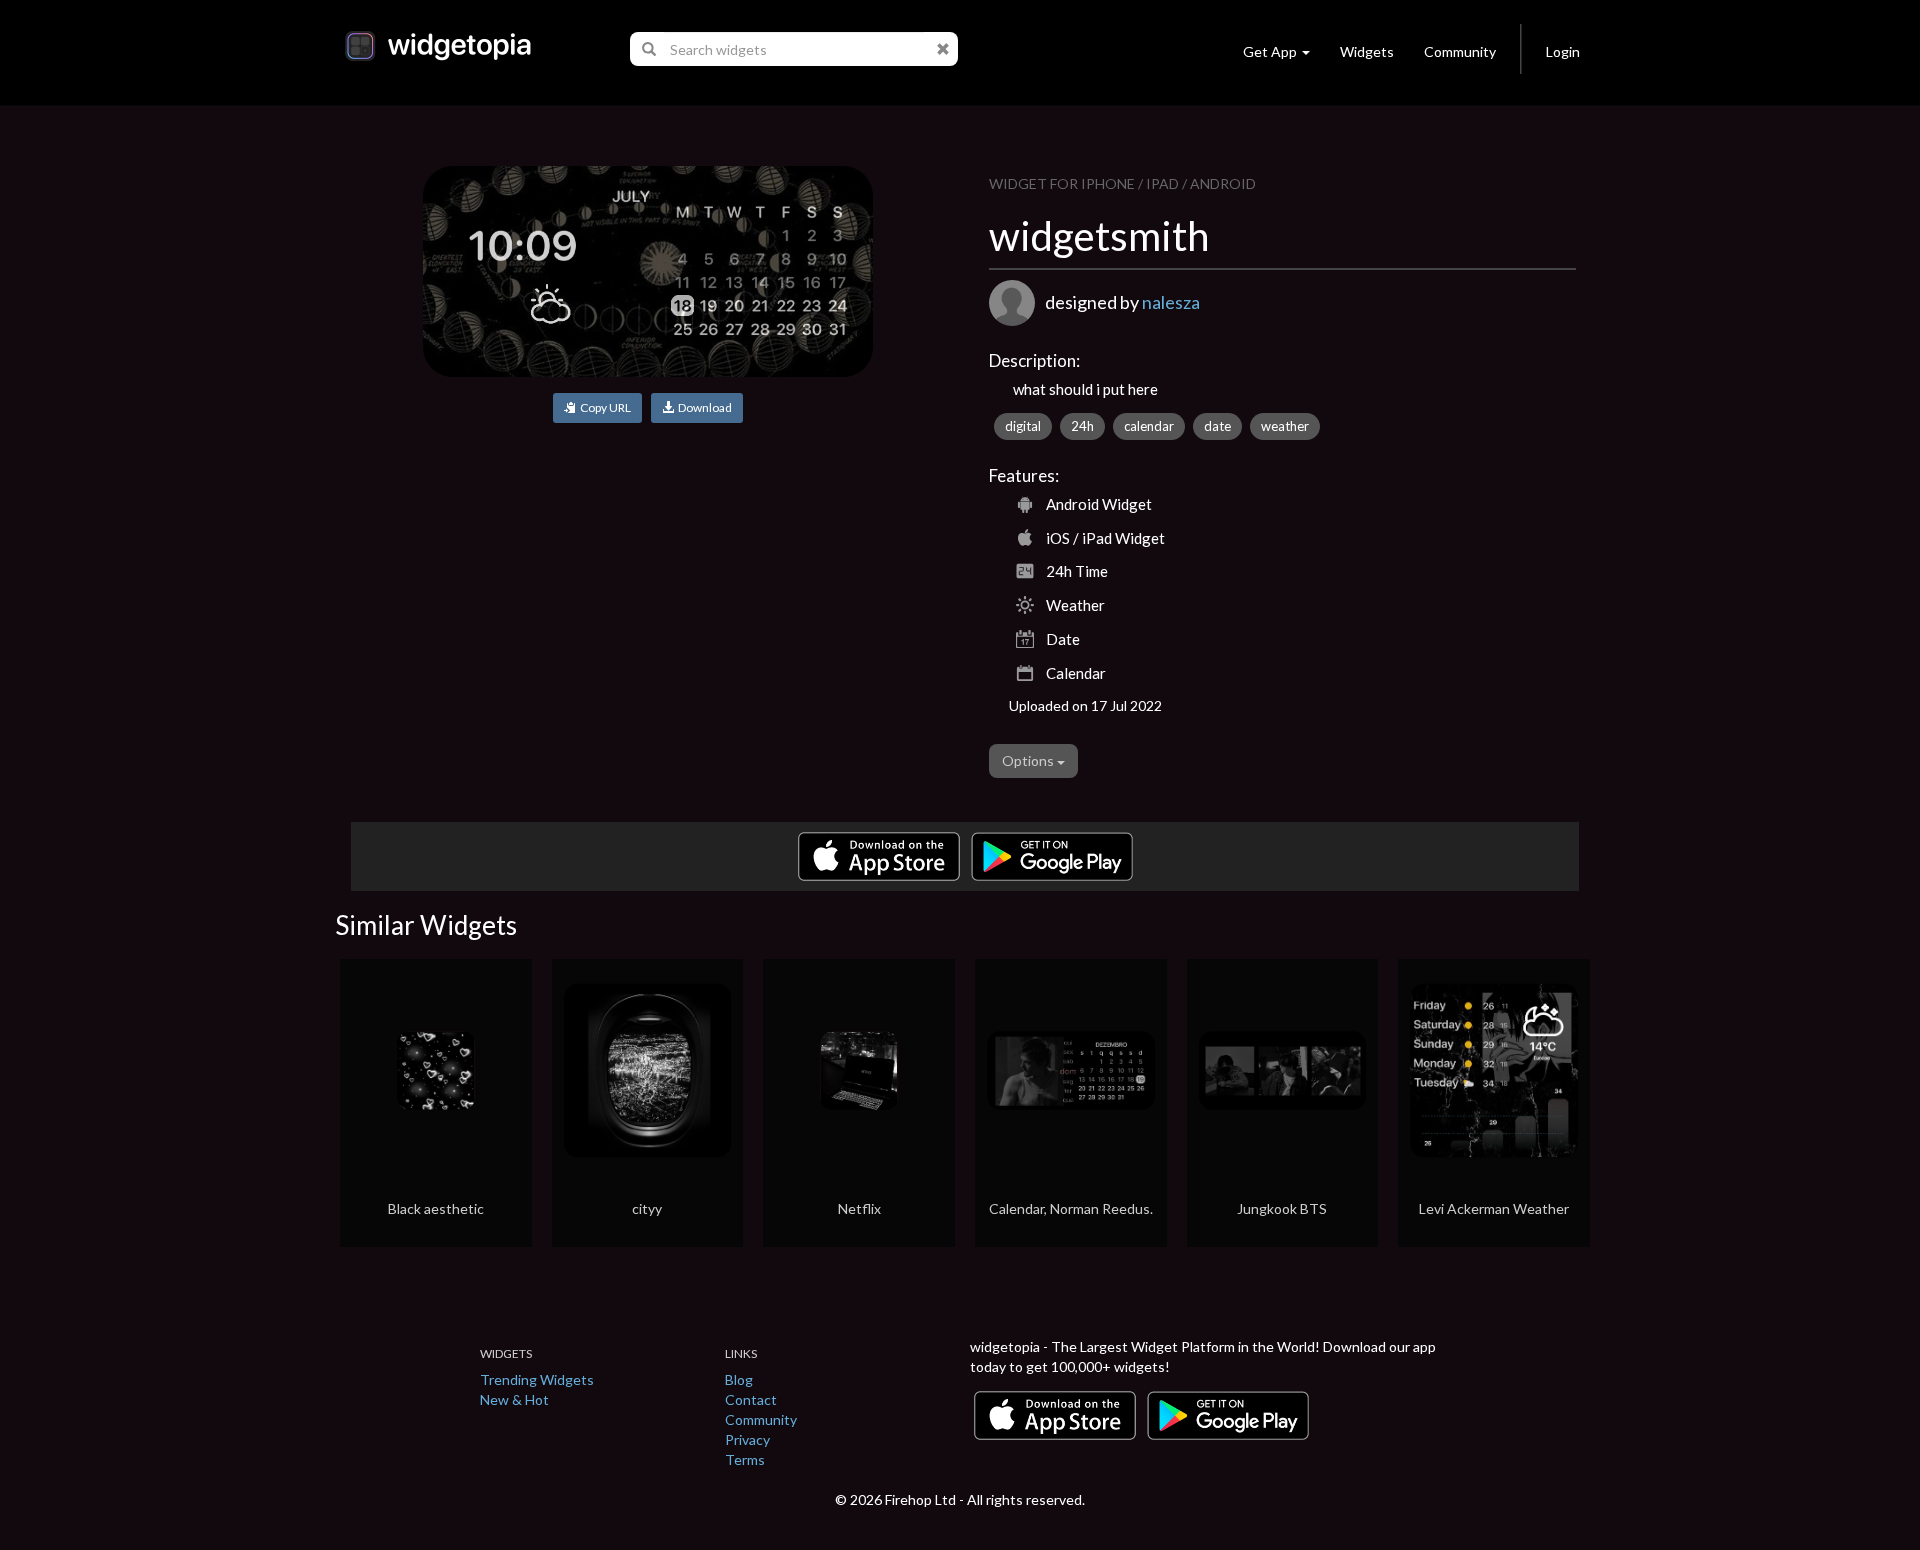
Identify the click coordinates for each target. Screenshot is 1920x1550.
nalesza (1171, 302)
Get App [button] (1270, 51)
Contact (751, 1399)
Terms (745, 1459)
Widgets (1367, 51)
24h (1082, 426)
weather (1285, 426)
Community (1460, 51)
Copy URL (603, 407)
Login (1563, 51)
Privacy (747, 1439)
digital (1023, 426)
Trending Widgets (537, 1379)
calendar (1149, 426)
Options (1029, 760)
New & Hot (514, 1399)
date (1217, 426)
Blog (739, 1379)
